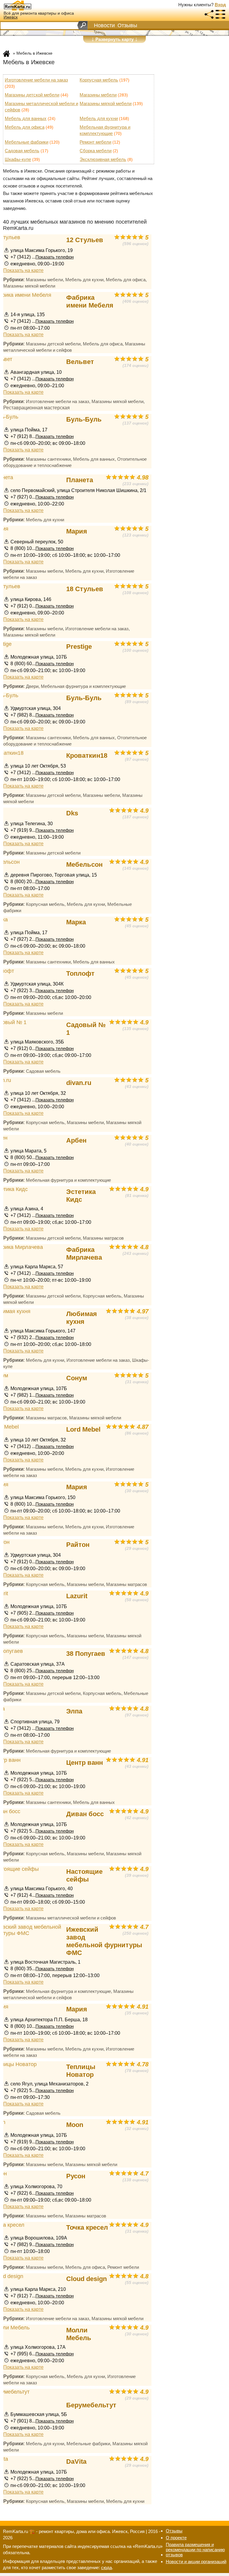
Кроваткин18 (87, 756)
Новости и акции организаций (196, 2562)
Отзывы (127, 25)
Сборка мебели (96, 151)
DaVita (76, 2462)
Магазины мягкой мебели (106, 103)
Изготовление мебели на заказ (36, 80)
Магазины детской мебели (32, 95)
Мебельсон (84, 864)
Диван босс (85, 1814)
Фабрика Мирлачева (84, 1254)
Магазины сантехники (48, 459)
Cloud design (86, 2279)
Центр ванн (85, 1763)
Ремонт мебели (95, 142)
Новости (104, 25)
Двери (32, 686)
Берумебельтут (91, 2405)
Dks (72, 813)
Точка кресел (87, 2227)
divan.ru (79, 1083)
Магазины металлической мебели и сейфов (71, 1918)
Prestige (79, 647)
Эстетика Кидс (81, 1196)
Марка (76, 922)
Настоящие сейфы (84, 1875)
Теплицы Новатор (81, 2071)
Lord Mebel (83, 1429)
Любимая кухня (82, 1318)
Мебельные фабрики (27, 142)
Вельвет (80, 362)
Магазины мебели (98, 95)
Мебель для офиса (25, 127)
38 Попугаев (86, 1654)
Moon (75, 2125)
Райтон (78, 1545)
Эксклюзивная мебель (103, 159)
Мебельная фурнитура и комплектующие (83, 686)
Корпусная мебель (99, 80)
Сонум (77, 1378)
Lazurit (77, 1596)
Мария (77, 531)
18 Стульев (85, 589)
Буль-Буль (84, 419)
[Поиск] (82, 25)
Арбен (76, 1140)
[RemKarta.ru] (29, 5)
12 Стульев (85, 240)
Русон (76, 2176)
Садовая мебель (22, 151)
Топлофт (80, 973)
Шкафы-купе (18, 159)
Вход (220, 5)
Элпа (74, 1711)
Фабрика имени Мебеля (90, 301)
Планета (80, 480)
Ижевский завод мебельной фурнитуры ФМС (104, 1941)
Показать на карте (23, 270)
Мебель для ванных (26, 118)
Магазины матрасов (103, 1238)
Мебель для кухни (99, 118)
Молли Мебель (79, 2334)
